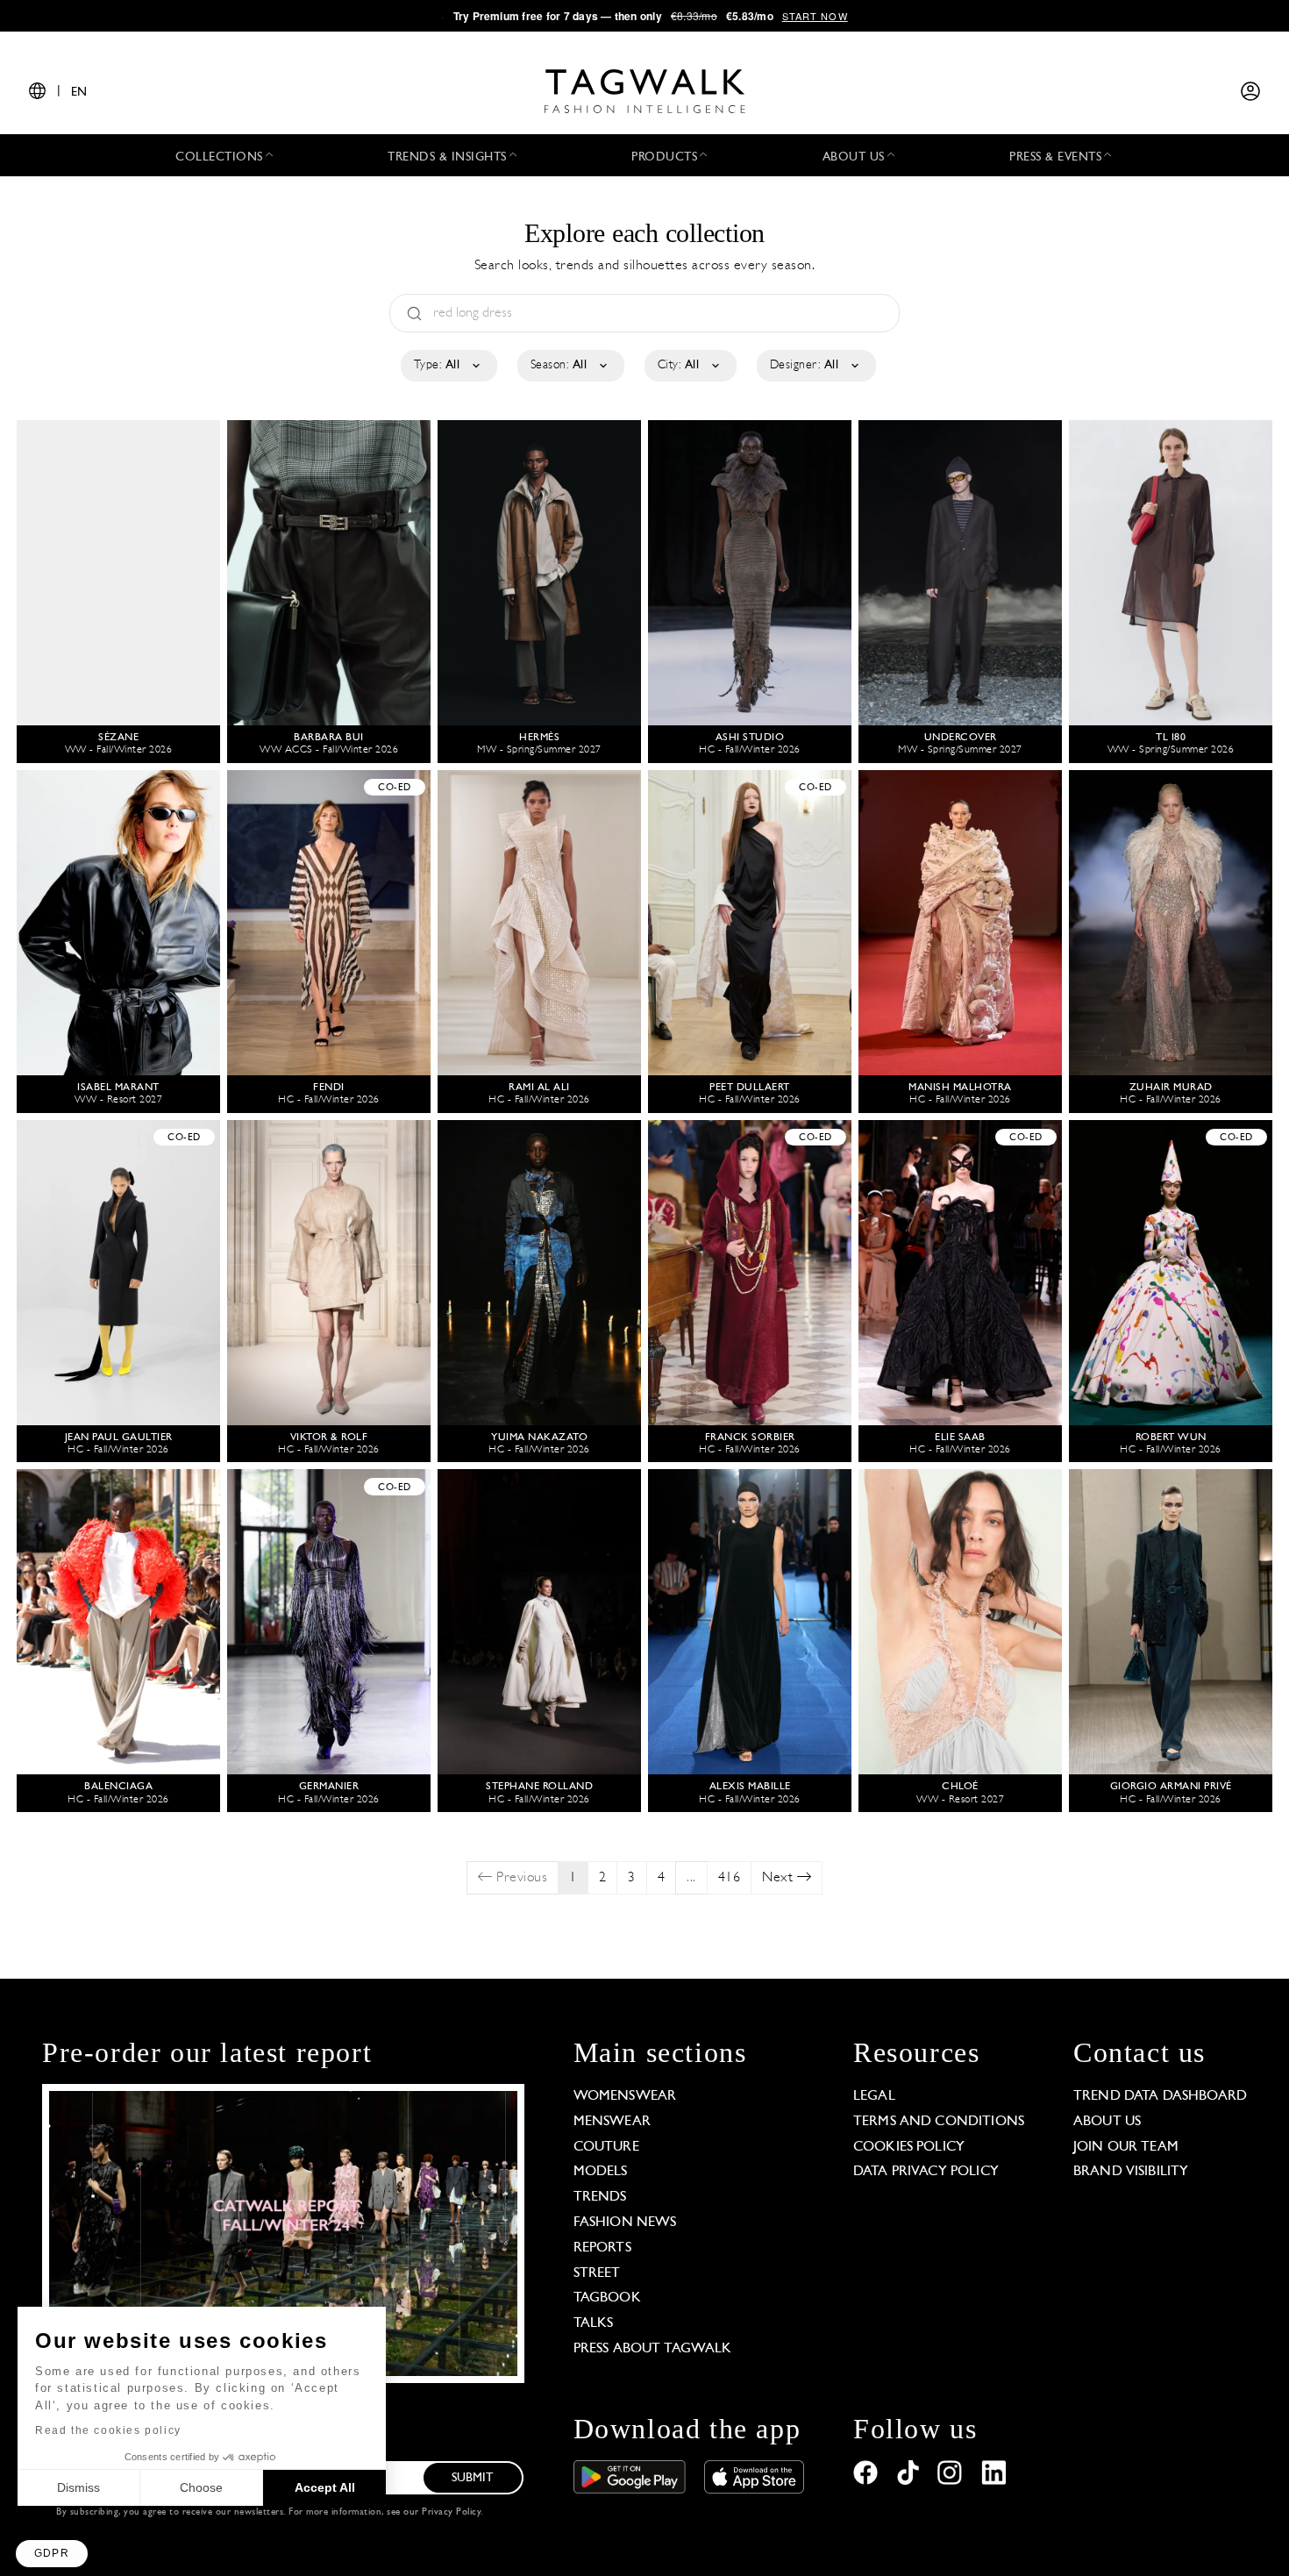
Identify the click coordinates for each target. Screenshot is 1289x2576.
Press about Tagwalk (653, 2349)
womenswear (625, 2096)
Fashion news (625, 2223)
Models (601, 2172)
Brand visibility (1131, 2172)
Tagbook (607, 2298)
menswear (612, 2122)
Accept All (325, 2487)
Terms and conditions (939, 2122)
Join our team (1126, 2147)
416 (730, 1878)
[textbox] (448, 366)
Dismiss (78, 2487)
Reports (602, 2248)
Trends (600, 2197)
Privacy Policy (451, 2512)
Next (780, 1878)
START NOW (815, 16)
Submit (473, 2478)
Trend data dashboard (1160, 2096)
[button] (52, 2554)
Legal (874, 2096)
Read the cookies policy (108, 2430)
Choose (201, 2487)
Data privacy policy (926, 2172)
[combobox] (448, 366)
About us (1107, 2122)
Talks (594, 2323)
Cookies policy (909, 2147)
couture (606, 2147)
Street (597, 2273)
